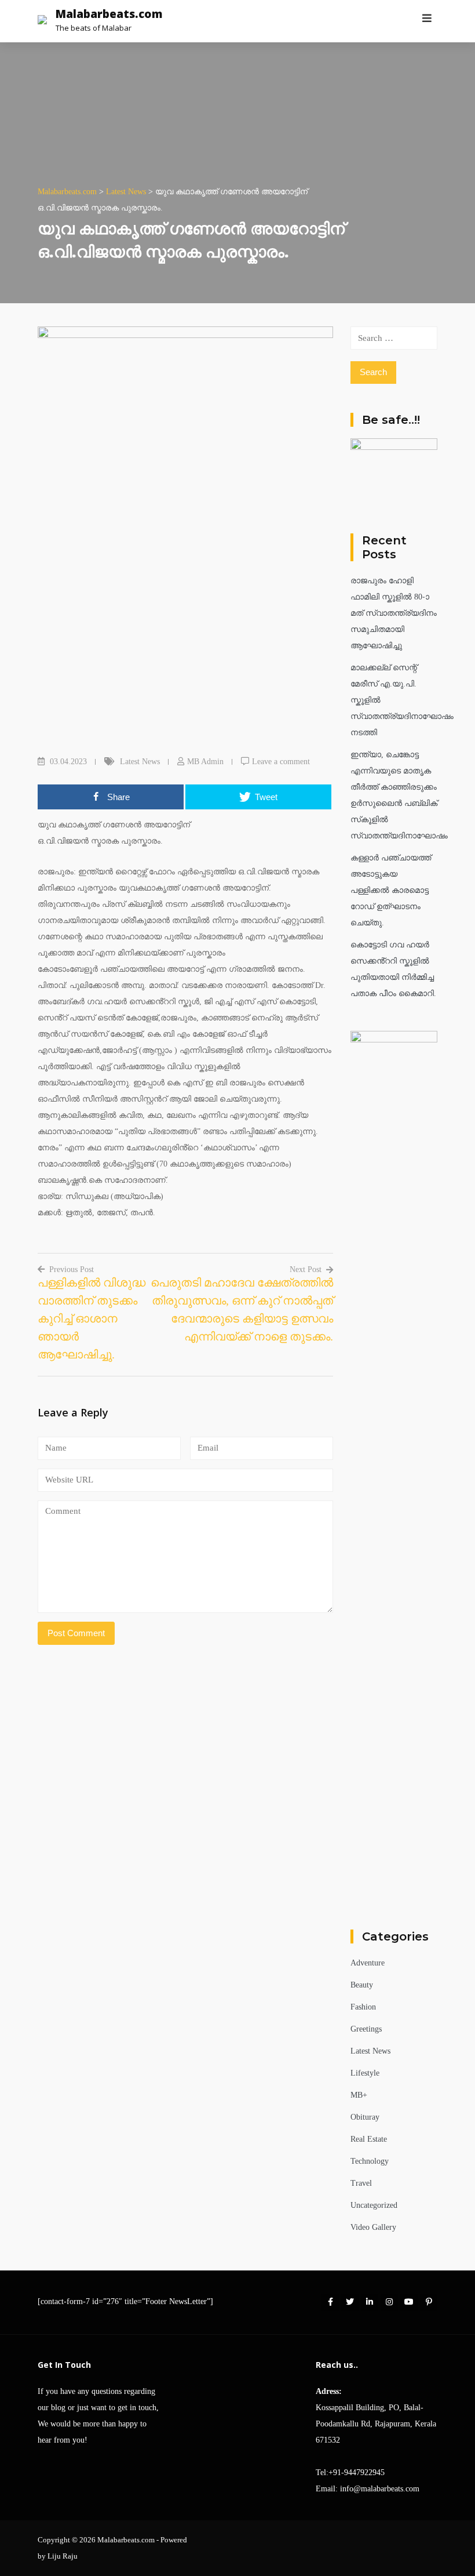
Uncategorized (374, 2205)
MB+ (359, 2095)
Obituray (365, 2117)
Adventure (368, 1963)
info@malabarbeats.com (380, 2489)
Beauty (362, 1985)
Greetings (366, 2029)
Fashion (363, 2007)
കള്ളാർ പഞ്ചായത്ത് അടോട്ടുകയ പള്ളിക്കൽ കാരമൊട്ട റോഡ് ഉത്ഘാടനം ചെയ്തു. (391, 890)
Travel (361, 2183)
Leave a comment (281, 762)
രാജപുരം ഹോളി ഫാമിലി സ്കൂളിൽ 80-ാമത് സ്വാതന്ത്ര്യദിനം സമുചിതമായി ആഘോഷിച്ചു (394, 613)
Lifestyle (365, 2073)
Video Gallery (373, 2227)
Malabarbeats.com (109, 14)
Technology (370, 2161)
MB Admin (205, 762)
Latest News (140, 762)
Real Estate (369, 2139)
